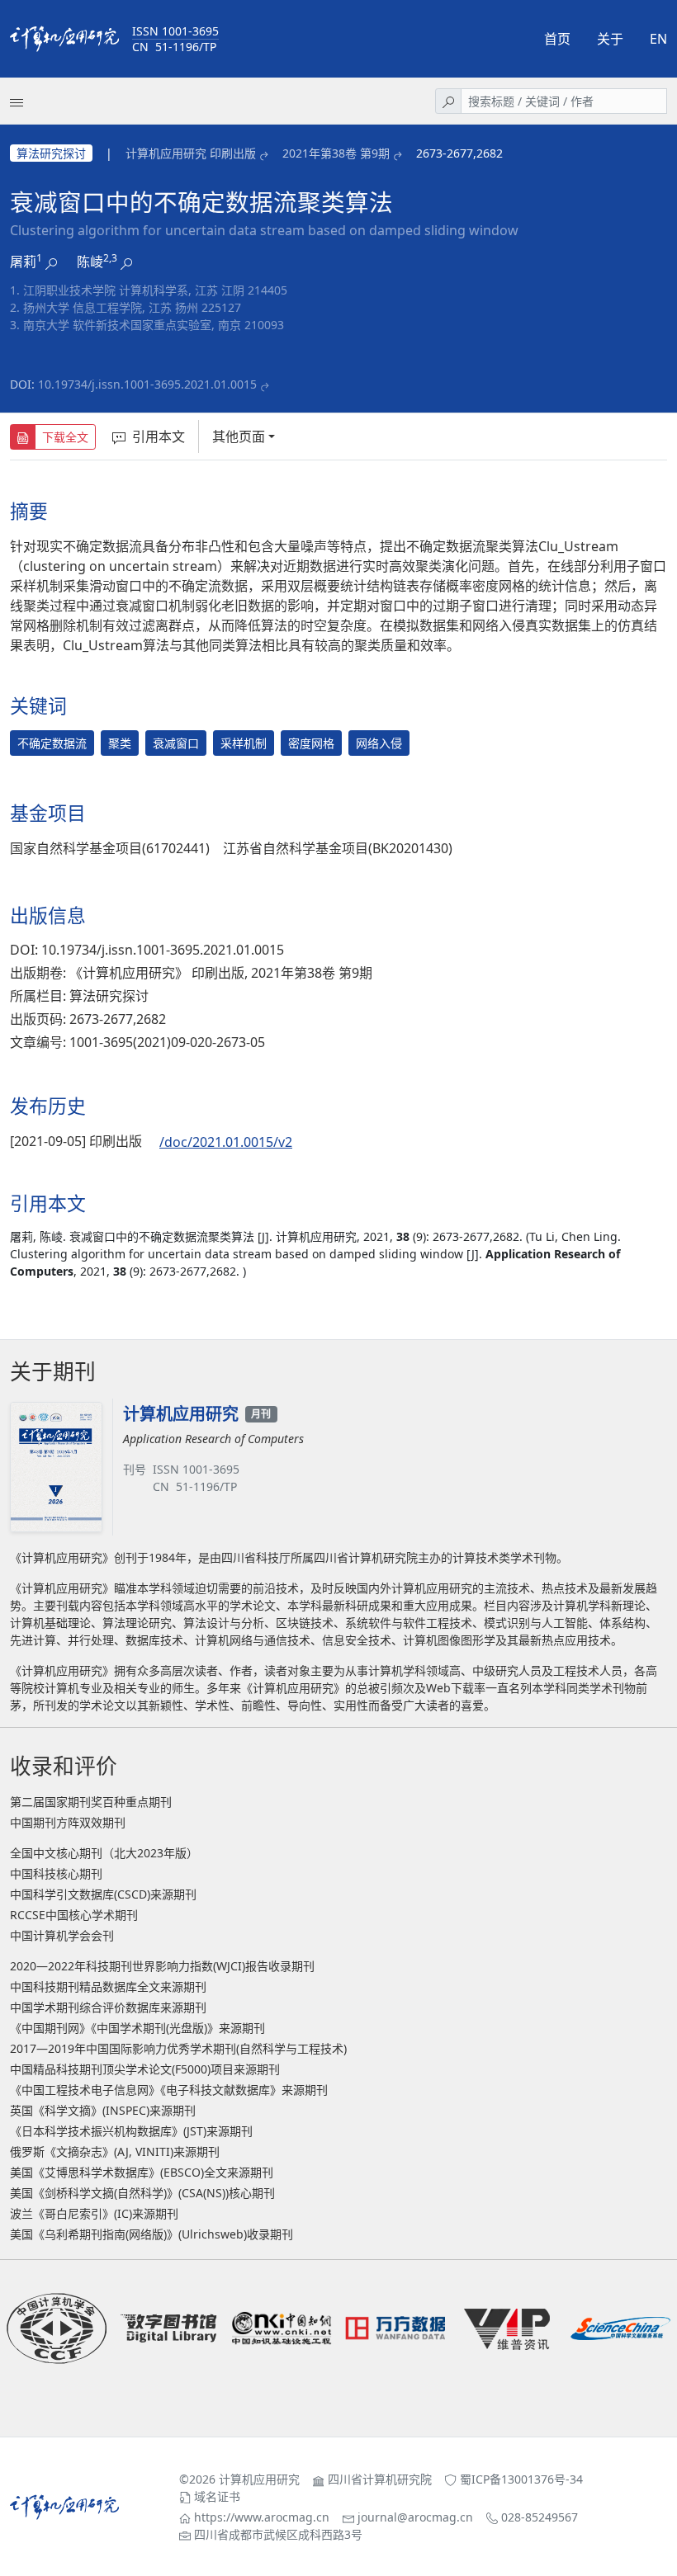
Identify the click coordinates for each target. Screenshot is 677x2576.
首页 (557, 39)
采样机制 (244, 743)
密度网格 (311, 743)
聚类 (120, 743)
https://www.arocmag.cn (262, 2517)
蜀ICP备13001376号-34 (521, 2479)
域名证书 (217, 2496)
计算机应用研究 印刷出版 (191, 153)
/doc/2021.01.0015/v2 (226, 1142)
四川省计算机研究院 (380, 2479)
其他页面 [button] (239, 436)
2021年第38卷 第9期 (336, 153)
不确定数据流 (52, 743)
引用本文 (159, 436)
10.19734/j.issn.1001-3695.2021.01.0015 (147, 384)
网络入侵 (379, 743)
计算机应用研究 (259, 2479)
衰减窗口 (176, 743)
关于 (610, 39)
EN (658, 39)
